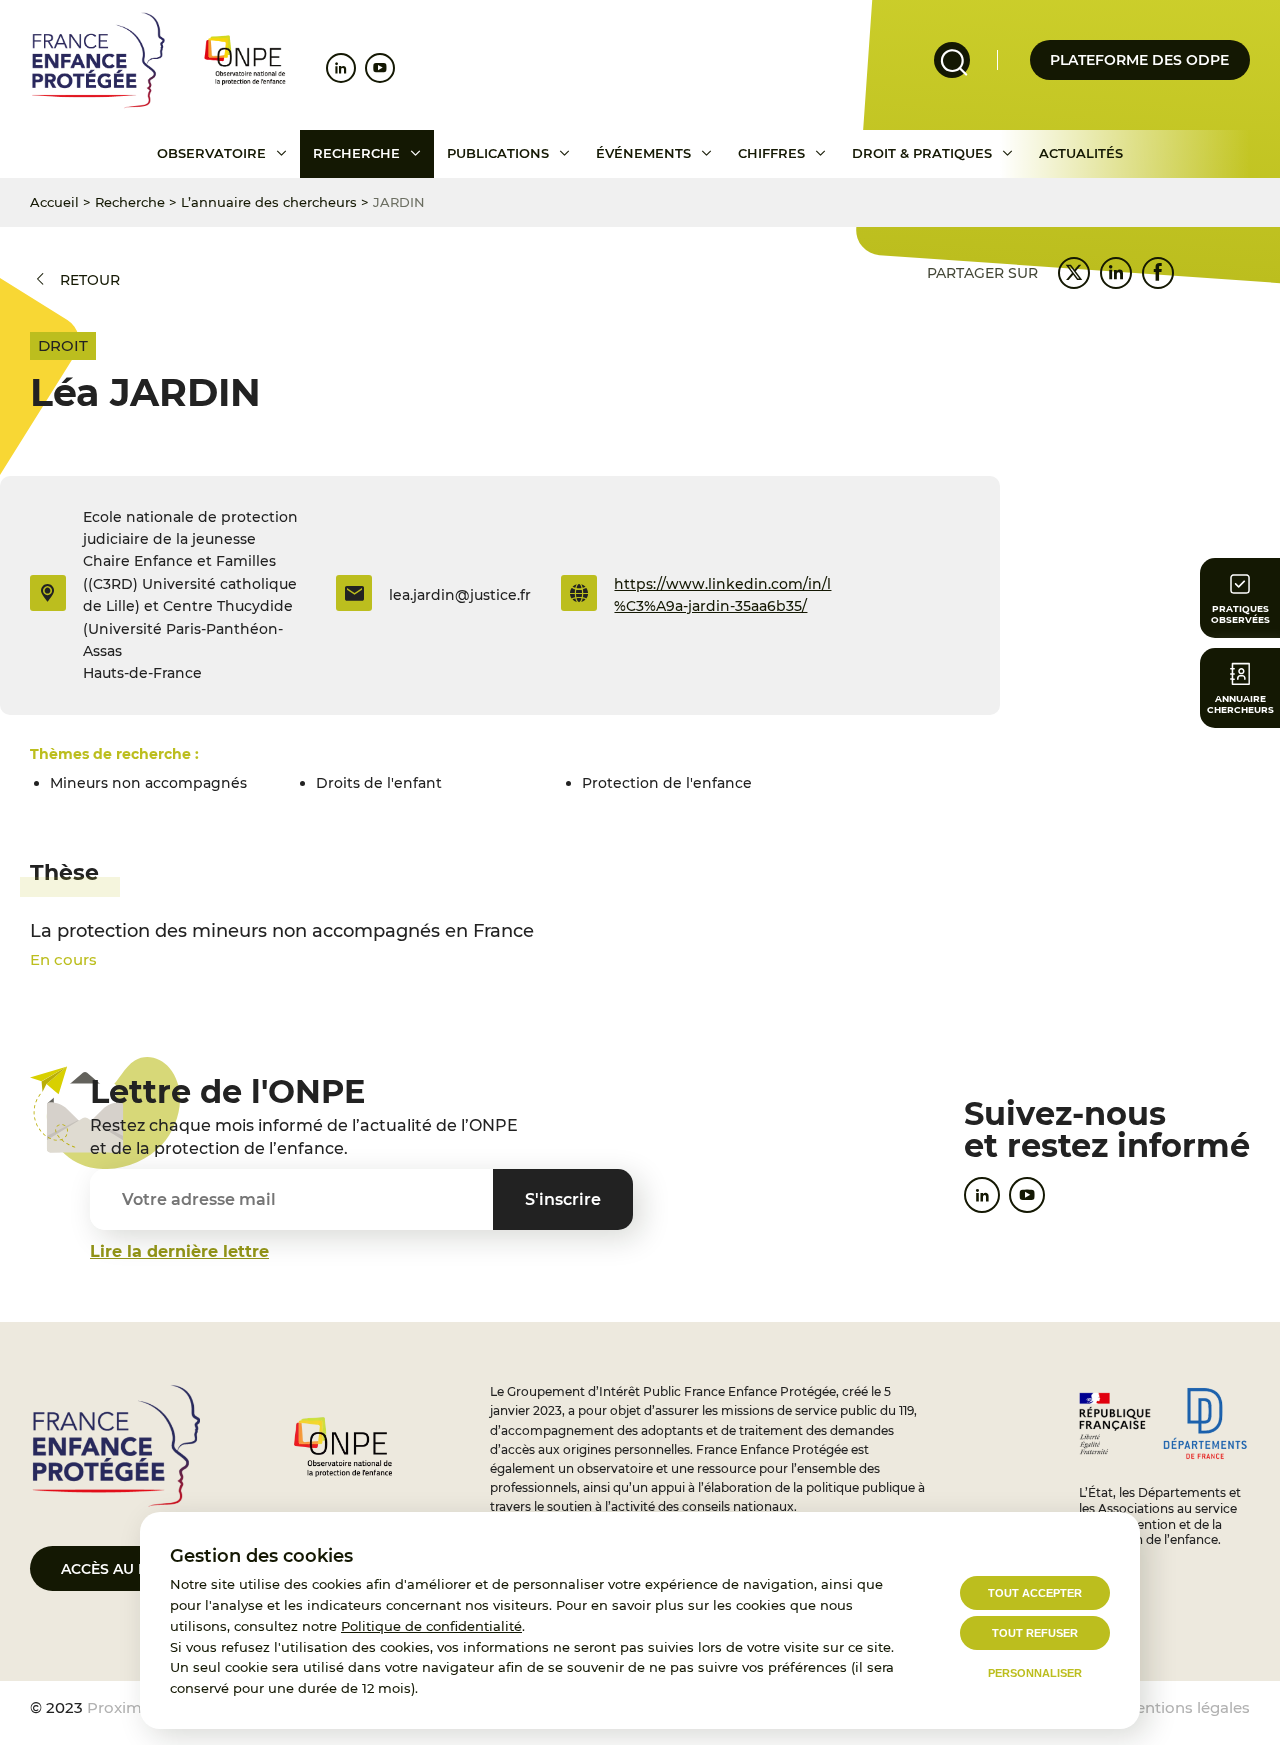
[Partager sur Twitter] (1074, 273)
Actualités (1081, 153)
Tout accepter (1035, 1593)
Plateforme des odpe (1139, 60)
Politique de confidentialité (431, 1626)
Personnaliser (1035, 1673)
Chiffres (771, 153)
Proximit (119, 1707)
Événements (643, 153)
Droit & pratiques (922, 153)
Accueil (54, 202)
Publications (498, 153)
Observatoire (211, 153)
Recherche (356, 153)
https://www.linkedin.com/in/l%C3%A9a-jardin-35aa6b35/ (722, 595)
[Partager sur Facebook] (1158, 273)
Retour (90, 280)
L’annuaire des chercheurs (269, 202)
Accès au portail (130, 1569)
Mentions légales (1186, 1707)
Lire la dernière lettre (179, 1251)
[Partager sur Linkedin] (1116, 273)
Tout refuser (1035, 1633)
